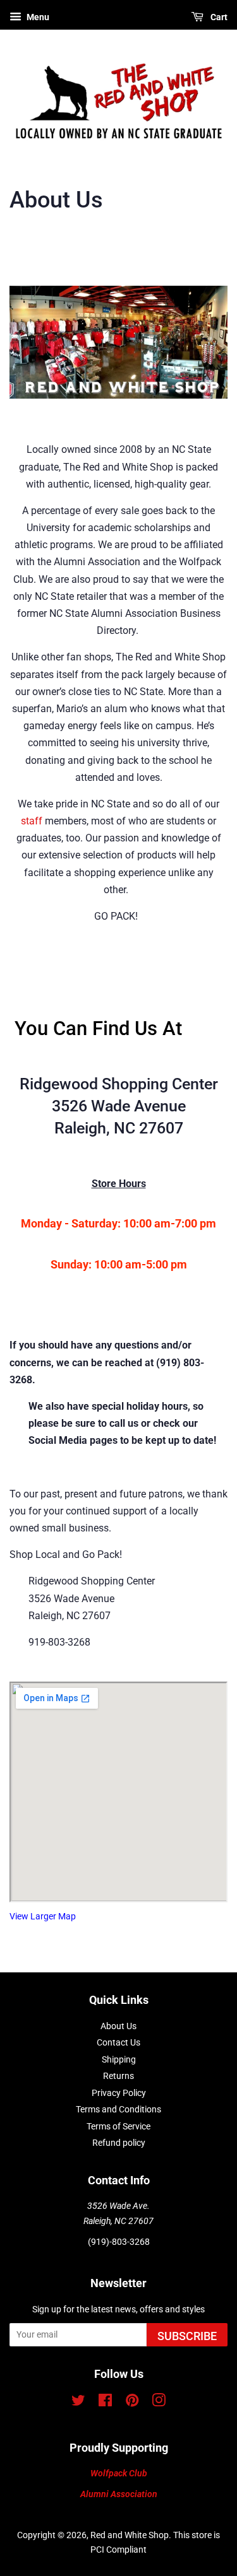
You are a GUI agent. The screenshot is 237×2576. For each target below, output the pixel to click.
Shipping (119, 2059)
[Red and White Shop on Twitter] (78, 2403)
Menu (37, 17)
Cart (218, 17)
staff (32, 821)
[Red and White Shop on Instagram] (159, 2403)
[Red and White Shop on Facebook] (105, 2403)
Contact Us (118, 2042)
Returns (118, 2076)
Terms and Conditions (118, 2109)
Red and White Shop (130, 2535)
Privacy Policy (119, 2093)
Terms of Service (118, 2126)
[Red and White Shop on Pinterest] (132, 2403)
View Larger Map (43, 1917)
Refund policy (119, 2143)
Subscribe (187, 2336)
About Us (118, 2026)
